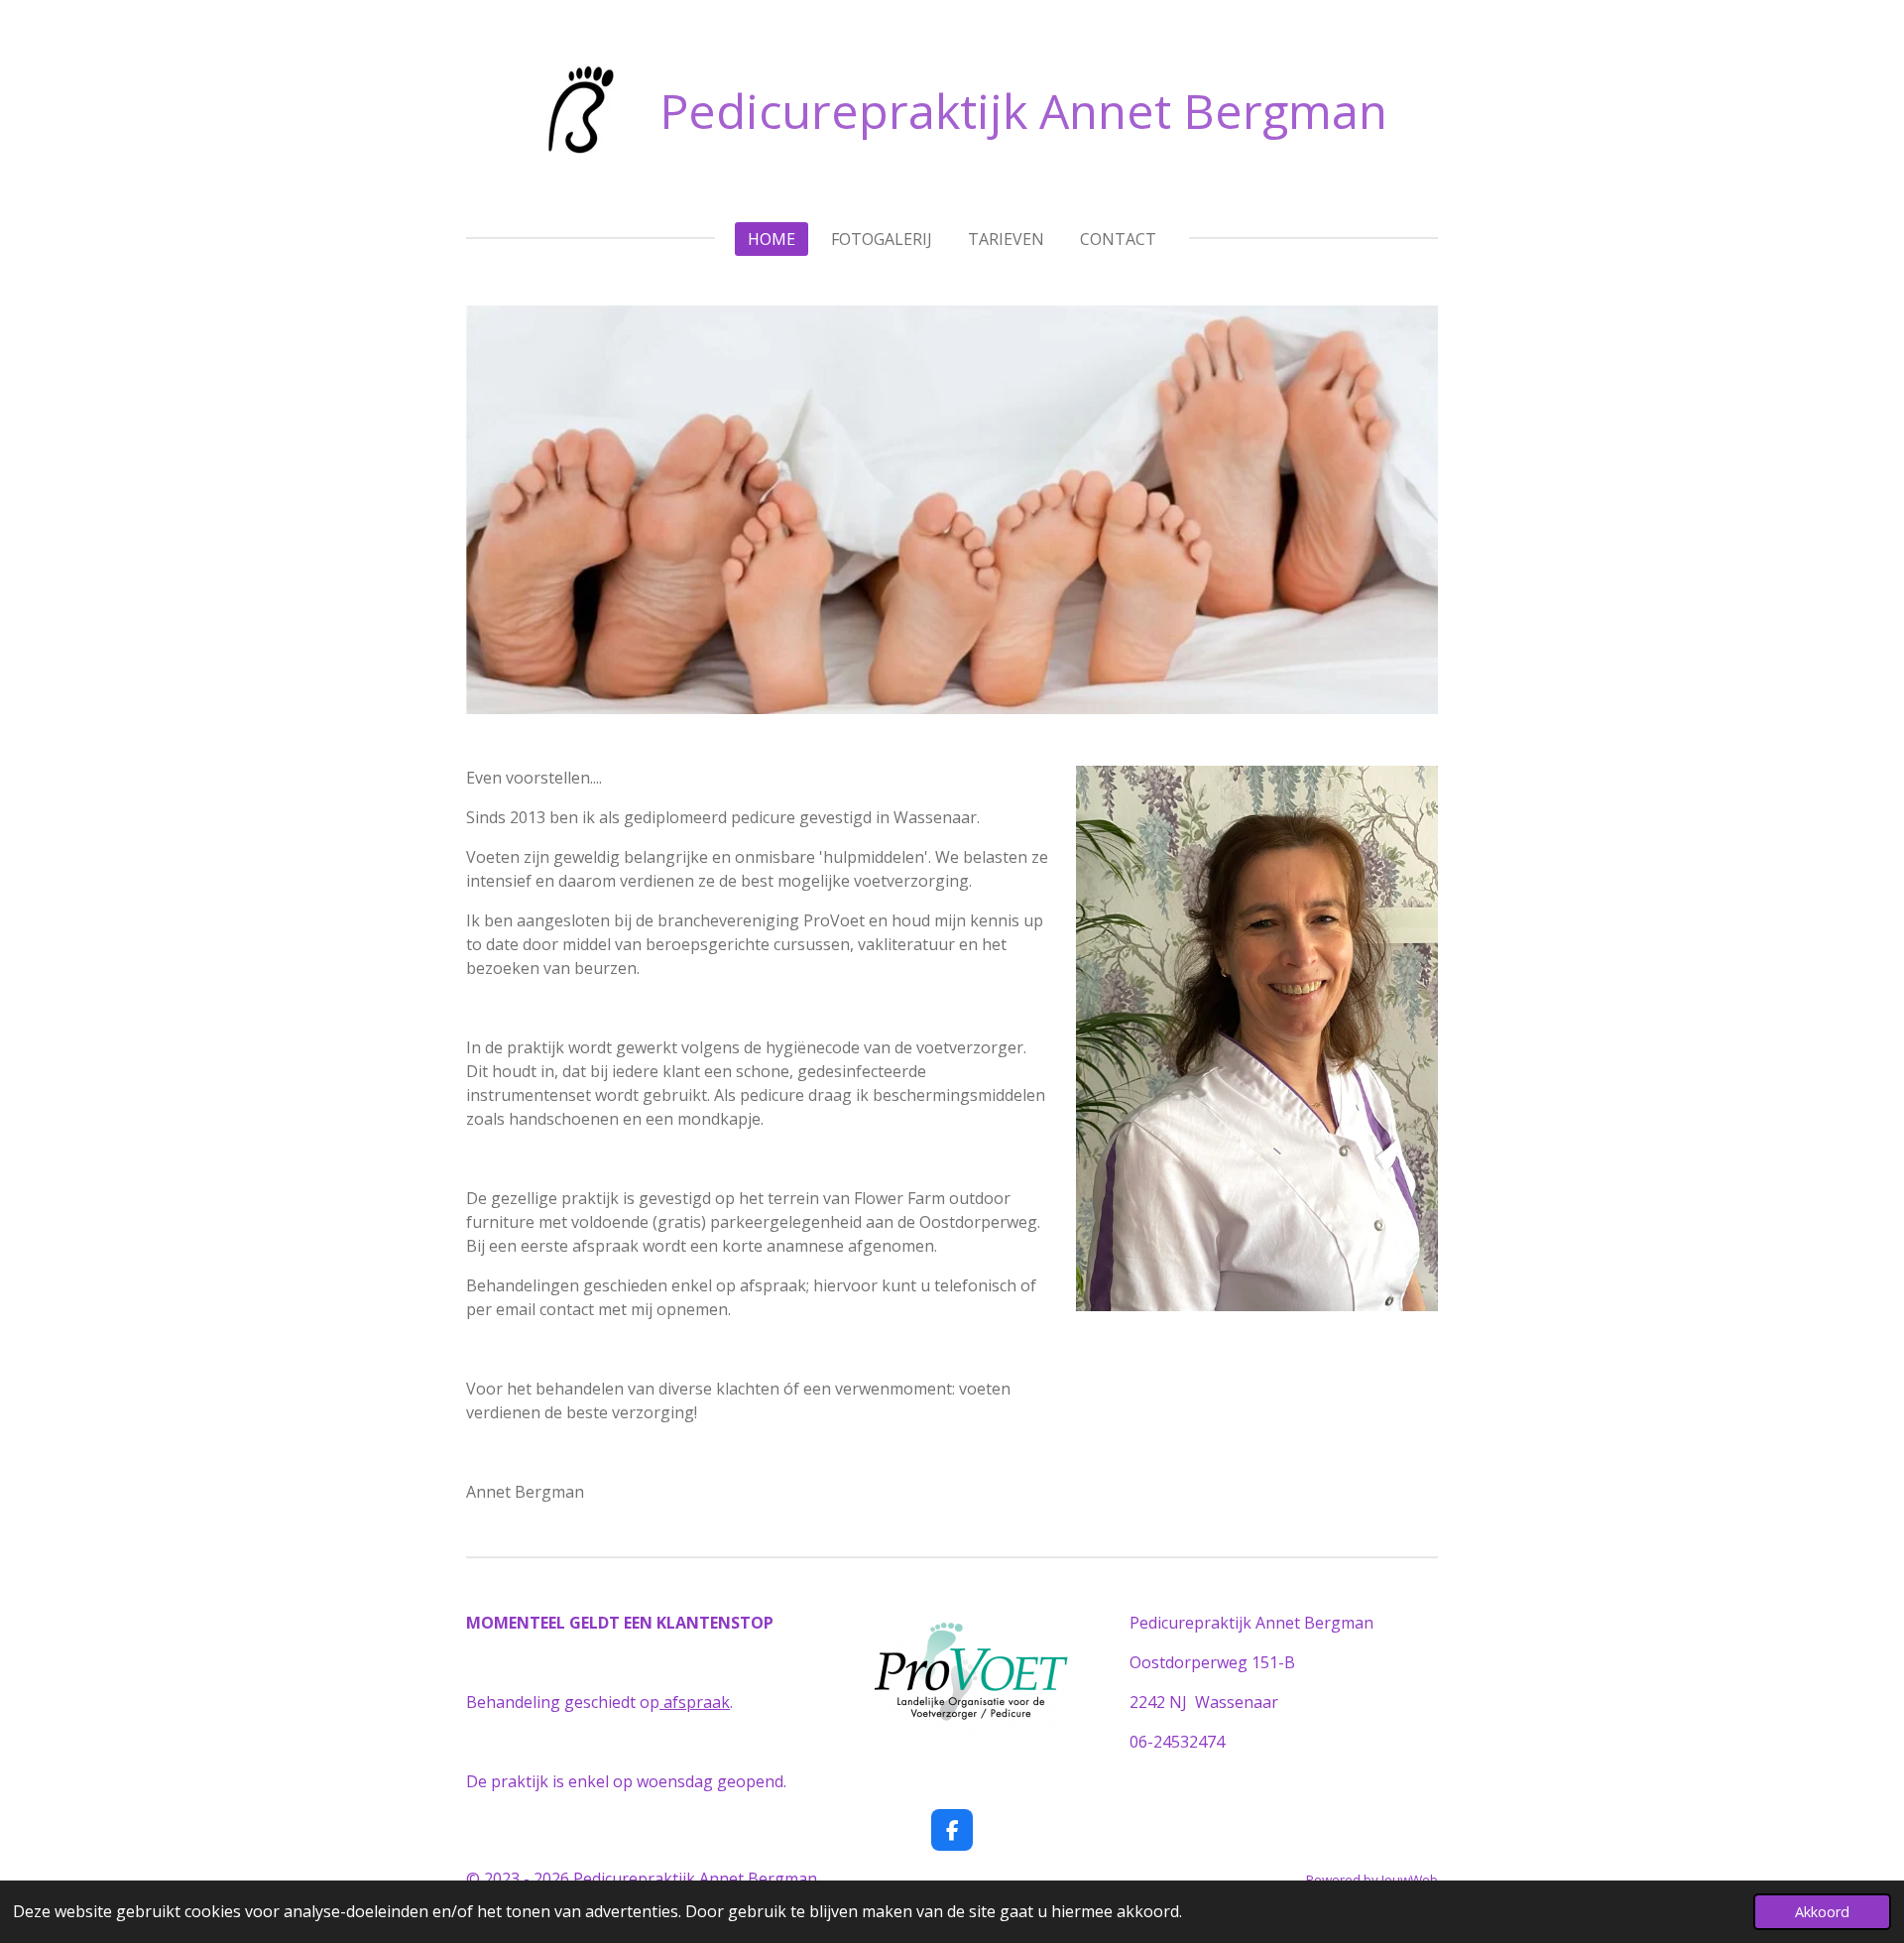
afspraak (695, 1702)
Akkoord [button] (1822, 1912)
